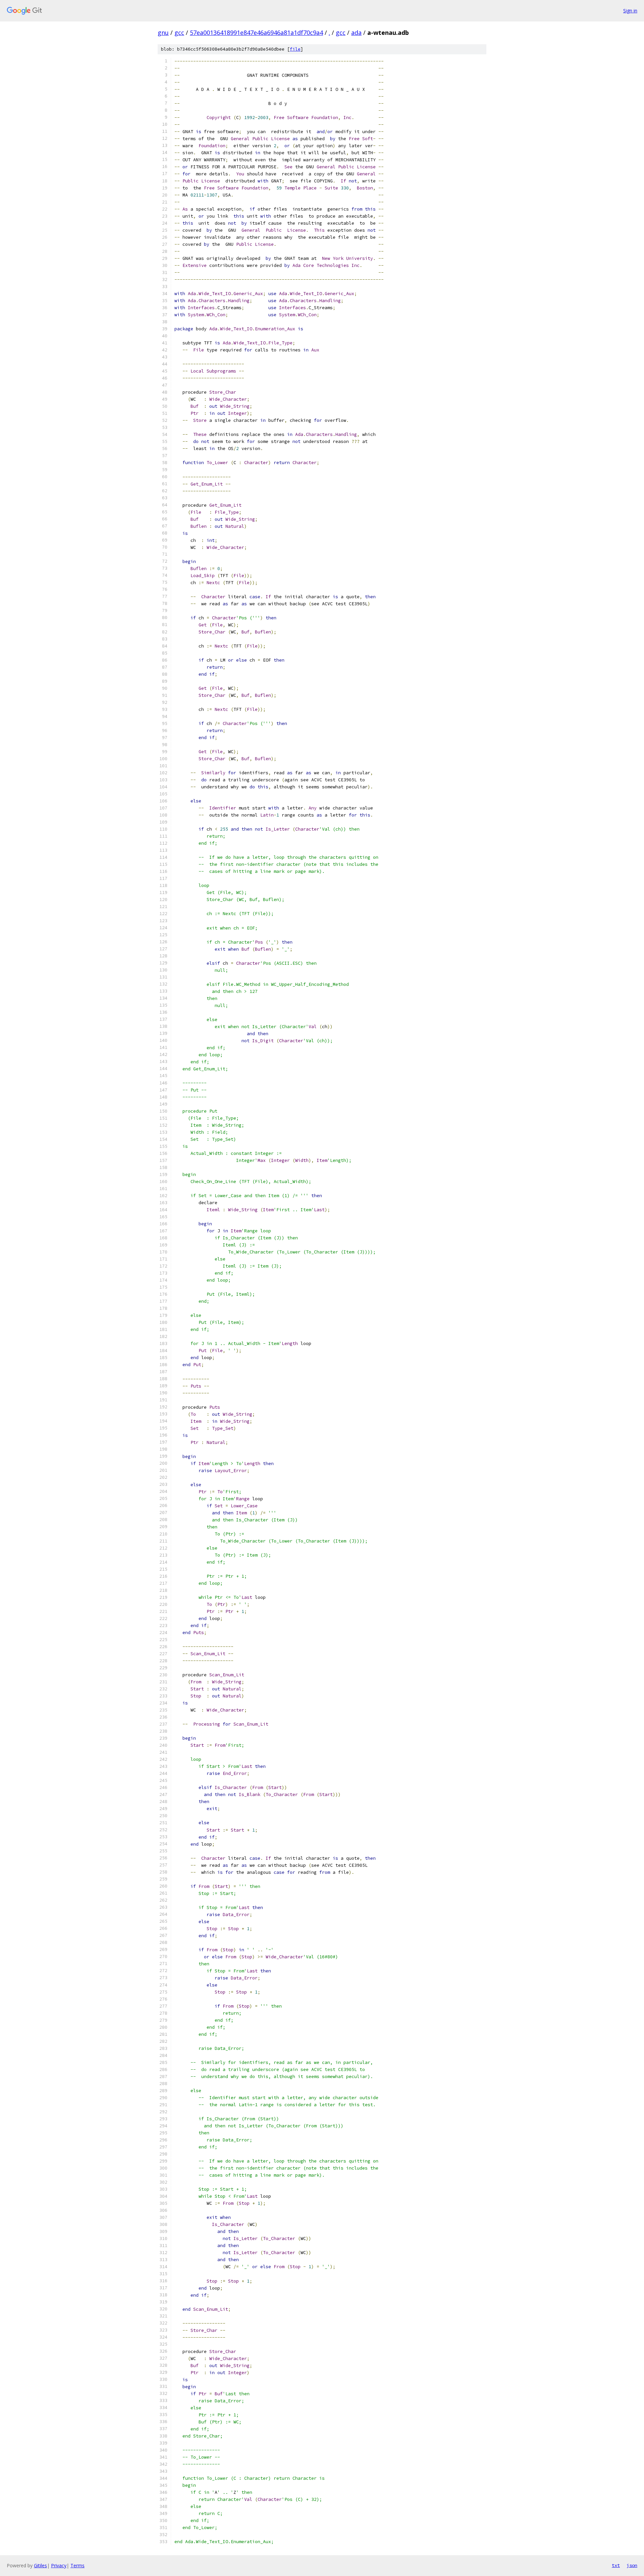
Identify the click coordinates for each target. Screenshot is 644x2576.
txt (616, 2565)
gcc (179, 33)
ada (356, 33)
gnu (163, 33)
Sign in (630, 11)
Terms (77, 2565)
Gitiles (40, 2565)
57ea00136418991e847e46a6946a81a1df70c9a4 (256, 33)
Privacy (59, 2565)
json (632, 2565)
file (295, 49)
